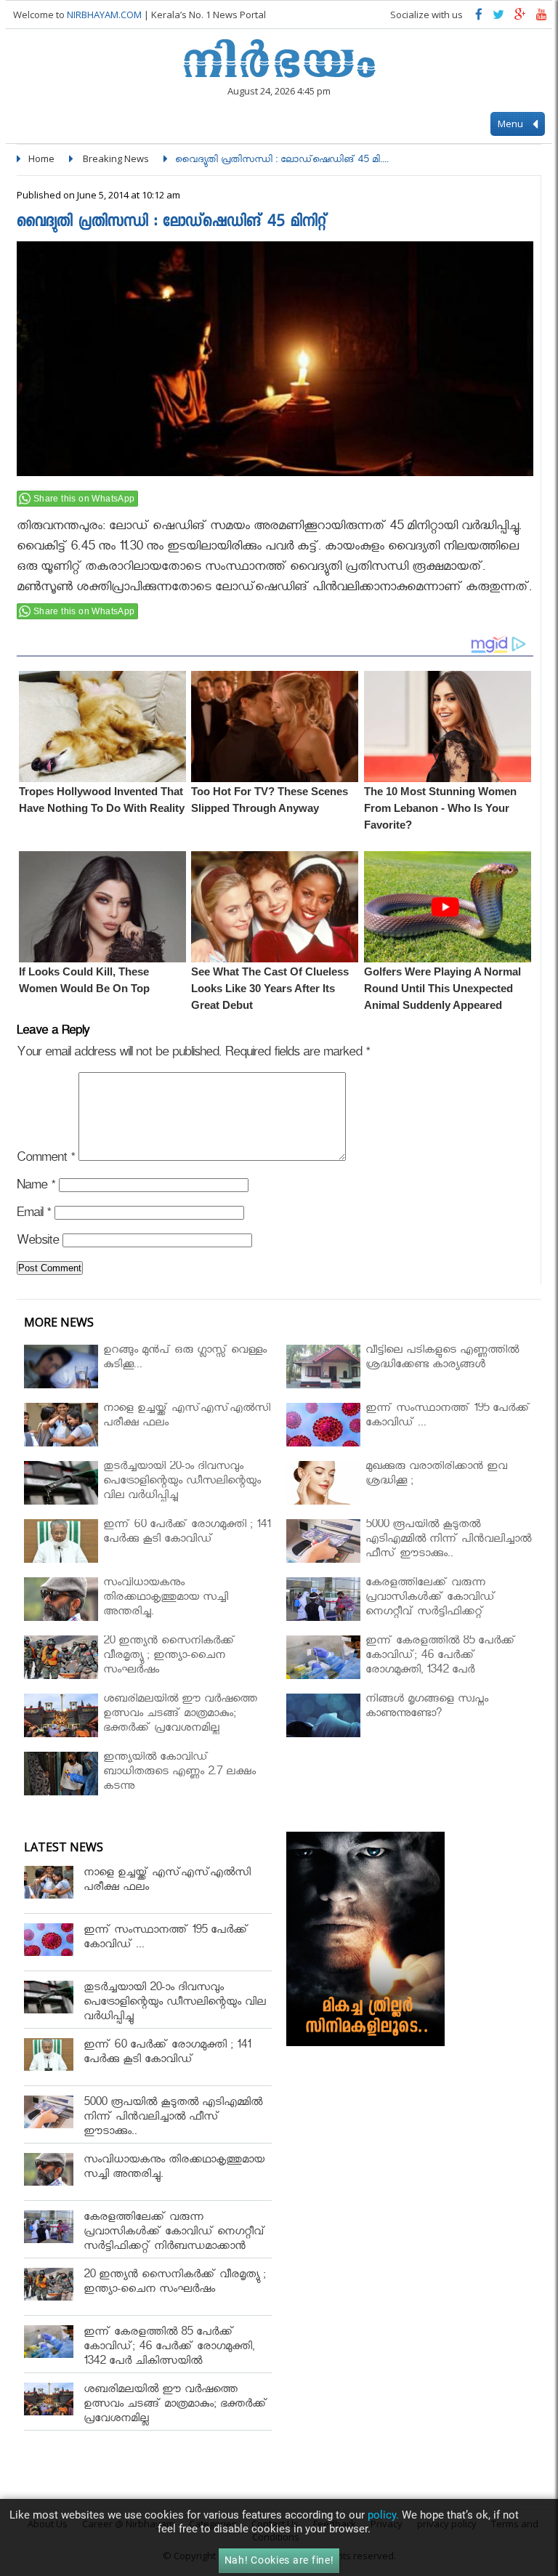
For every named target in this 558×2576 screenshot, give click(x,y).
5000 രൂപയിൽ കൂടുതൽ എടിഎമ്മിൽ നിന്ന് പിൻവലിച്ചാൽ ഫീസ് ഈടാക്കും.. (173, 2118)
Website (38, 1243)
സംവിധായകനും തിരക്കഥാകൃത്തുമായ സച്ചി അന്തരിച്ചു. (174, 2169)
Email (34, 1215)
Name (36, 1187)
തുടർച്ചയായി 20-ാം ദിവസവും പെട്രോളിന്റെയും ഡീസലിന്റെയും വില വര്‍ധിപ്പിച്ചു (175, 2004)
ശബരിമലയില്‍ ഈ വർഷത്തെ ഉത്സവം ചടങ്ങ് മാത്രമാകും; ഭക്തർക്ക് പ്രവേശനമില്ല (175, 2406)
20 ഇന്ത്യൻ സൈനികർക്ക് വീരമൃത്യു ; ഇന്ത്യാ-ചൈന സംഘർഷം (175, 2283)
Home (41, 158)
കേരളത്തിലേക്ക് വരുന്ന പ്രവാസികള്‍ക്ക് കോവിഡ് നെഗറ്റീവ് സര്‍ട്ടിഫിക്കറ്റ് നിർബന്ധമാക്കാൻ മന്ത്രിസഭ (174, 2241)
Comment (46, 1160)
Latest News (64, 1847)
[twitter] (498, 18)
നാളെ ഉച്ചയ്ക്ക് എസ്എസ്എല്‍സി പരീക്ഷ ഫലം (167, 1881)
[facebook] (479, 18)
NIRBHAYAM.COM (104, 15)
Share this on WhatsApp (84, 499)
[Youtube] (542, 18)
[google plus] (520, 18)
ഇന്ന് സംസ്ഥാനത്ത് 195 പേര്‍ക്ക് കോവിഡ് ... (166, 1939)
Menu (511, 124)
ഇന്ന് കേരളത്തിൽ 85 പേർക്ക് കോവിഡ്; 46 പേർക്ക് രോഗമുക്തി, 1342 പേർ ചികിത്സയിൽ (169, 2348)
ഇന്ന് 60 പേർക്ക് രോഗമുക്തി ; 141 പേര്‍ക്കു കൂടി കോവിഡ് (167, 2054)
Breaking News (116, 158)
